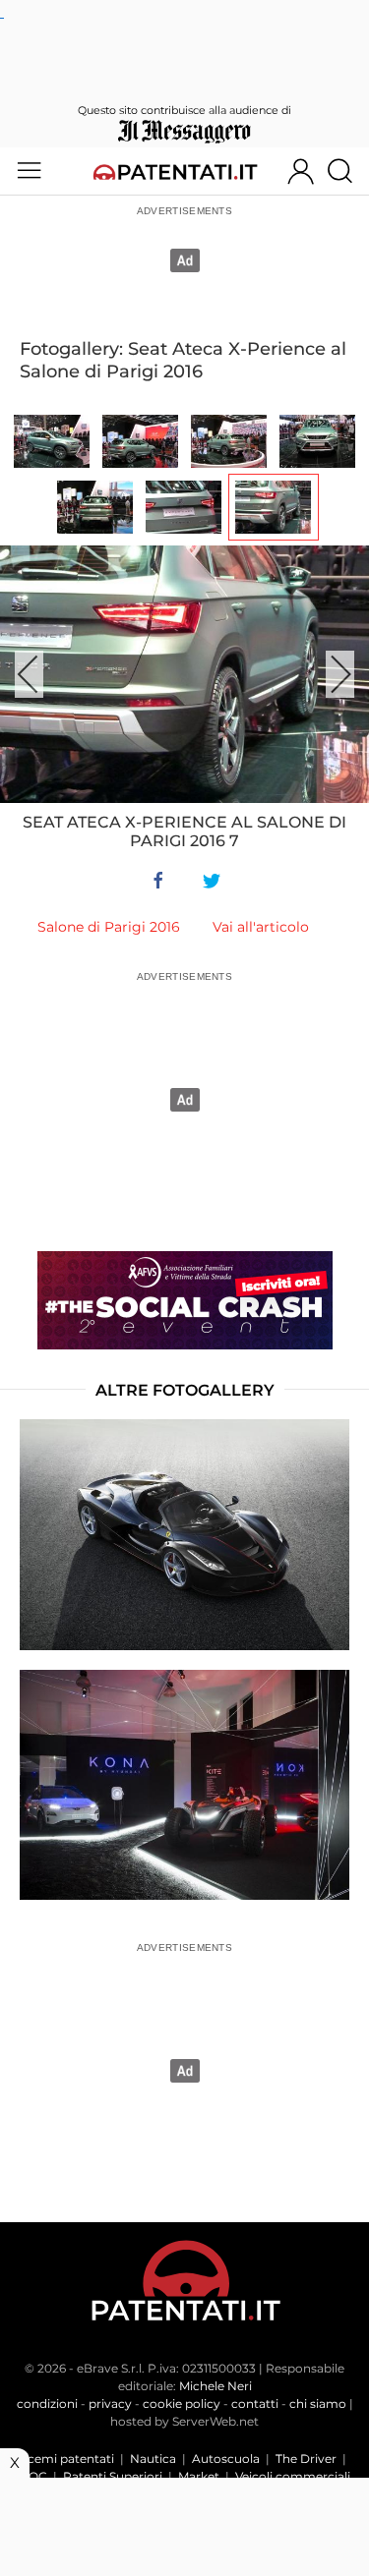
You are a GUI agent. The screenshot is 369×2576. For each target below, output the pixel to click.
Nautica (153, 2459)
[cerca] (347, 171)
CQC (33, 2476)
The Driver (306, 2459)
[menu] (29, 171)
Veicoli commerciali (293, 2476)
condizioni (47, 2404)
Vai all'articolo (261, 927)
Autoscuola (226, 2459)
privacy (110, 2404)
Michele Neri (215, 2386)
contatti (255, 2404)
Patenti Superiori (113, 2476)
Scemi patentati (67, 2459)
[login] (301, 171)
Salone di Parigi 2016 (109, 927)
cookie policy (182, 2404)
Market (199, 2476)
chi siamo (318, 2404)
